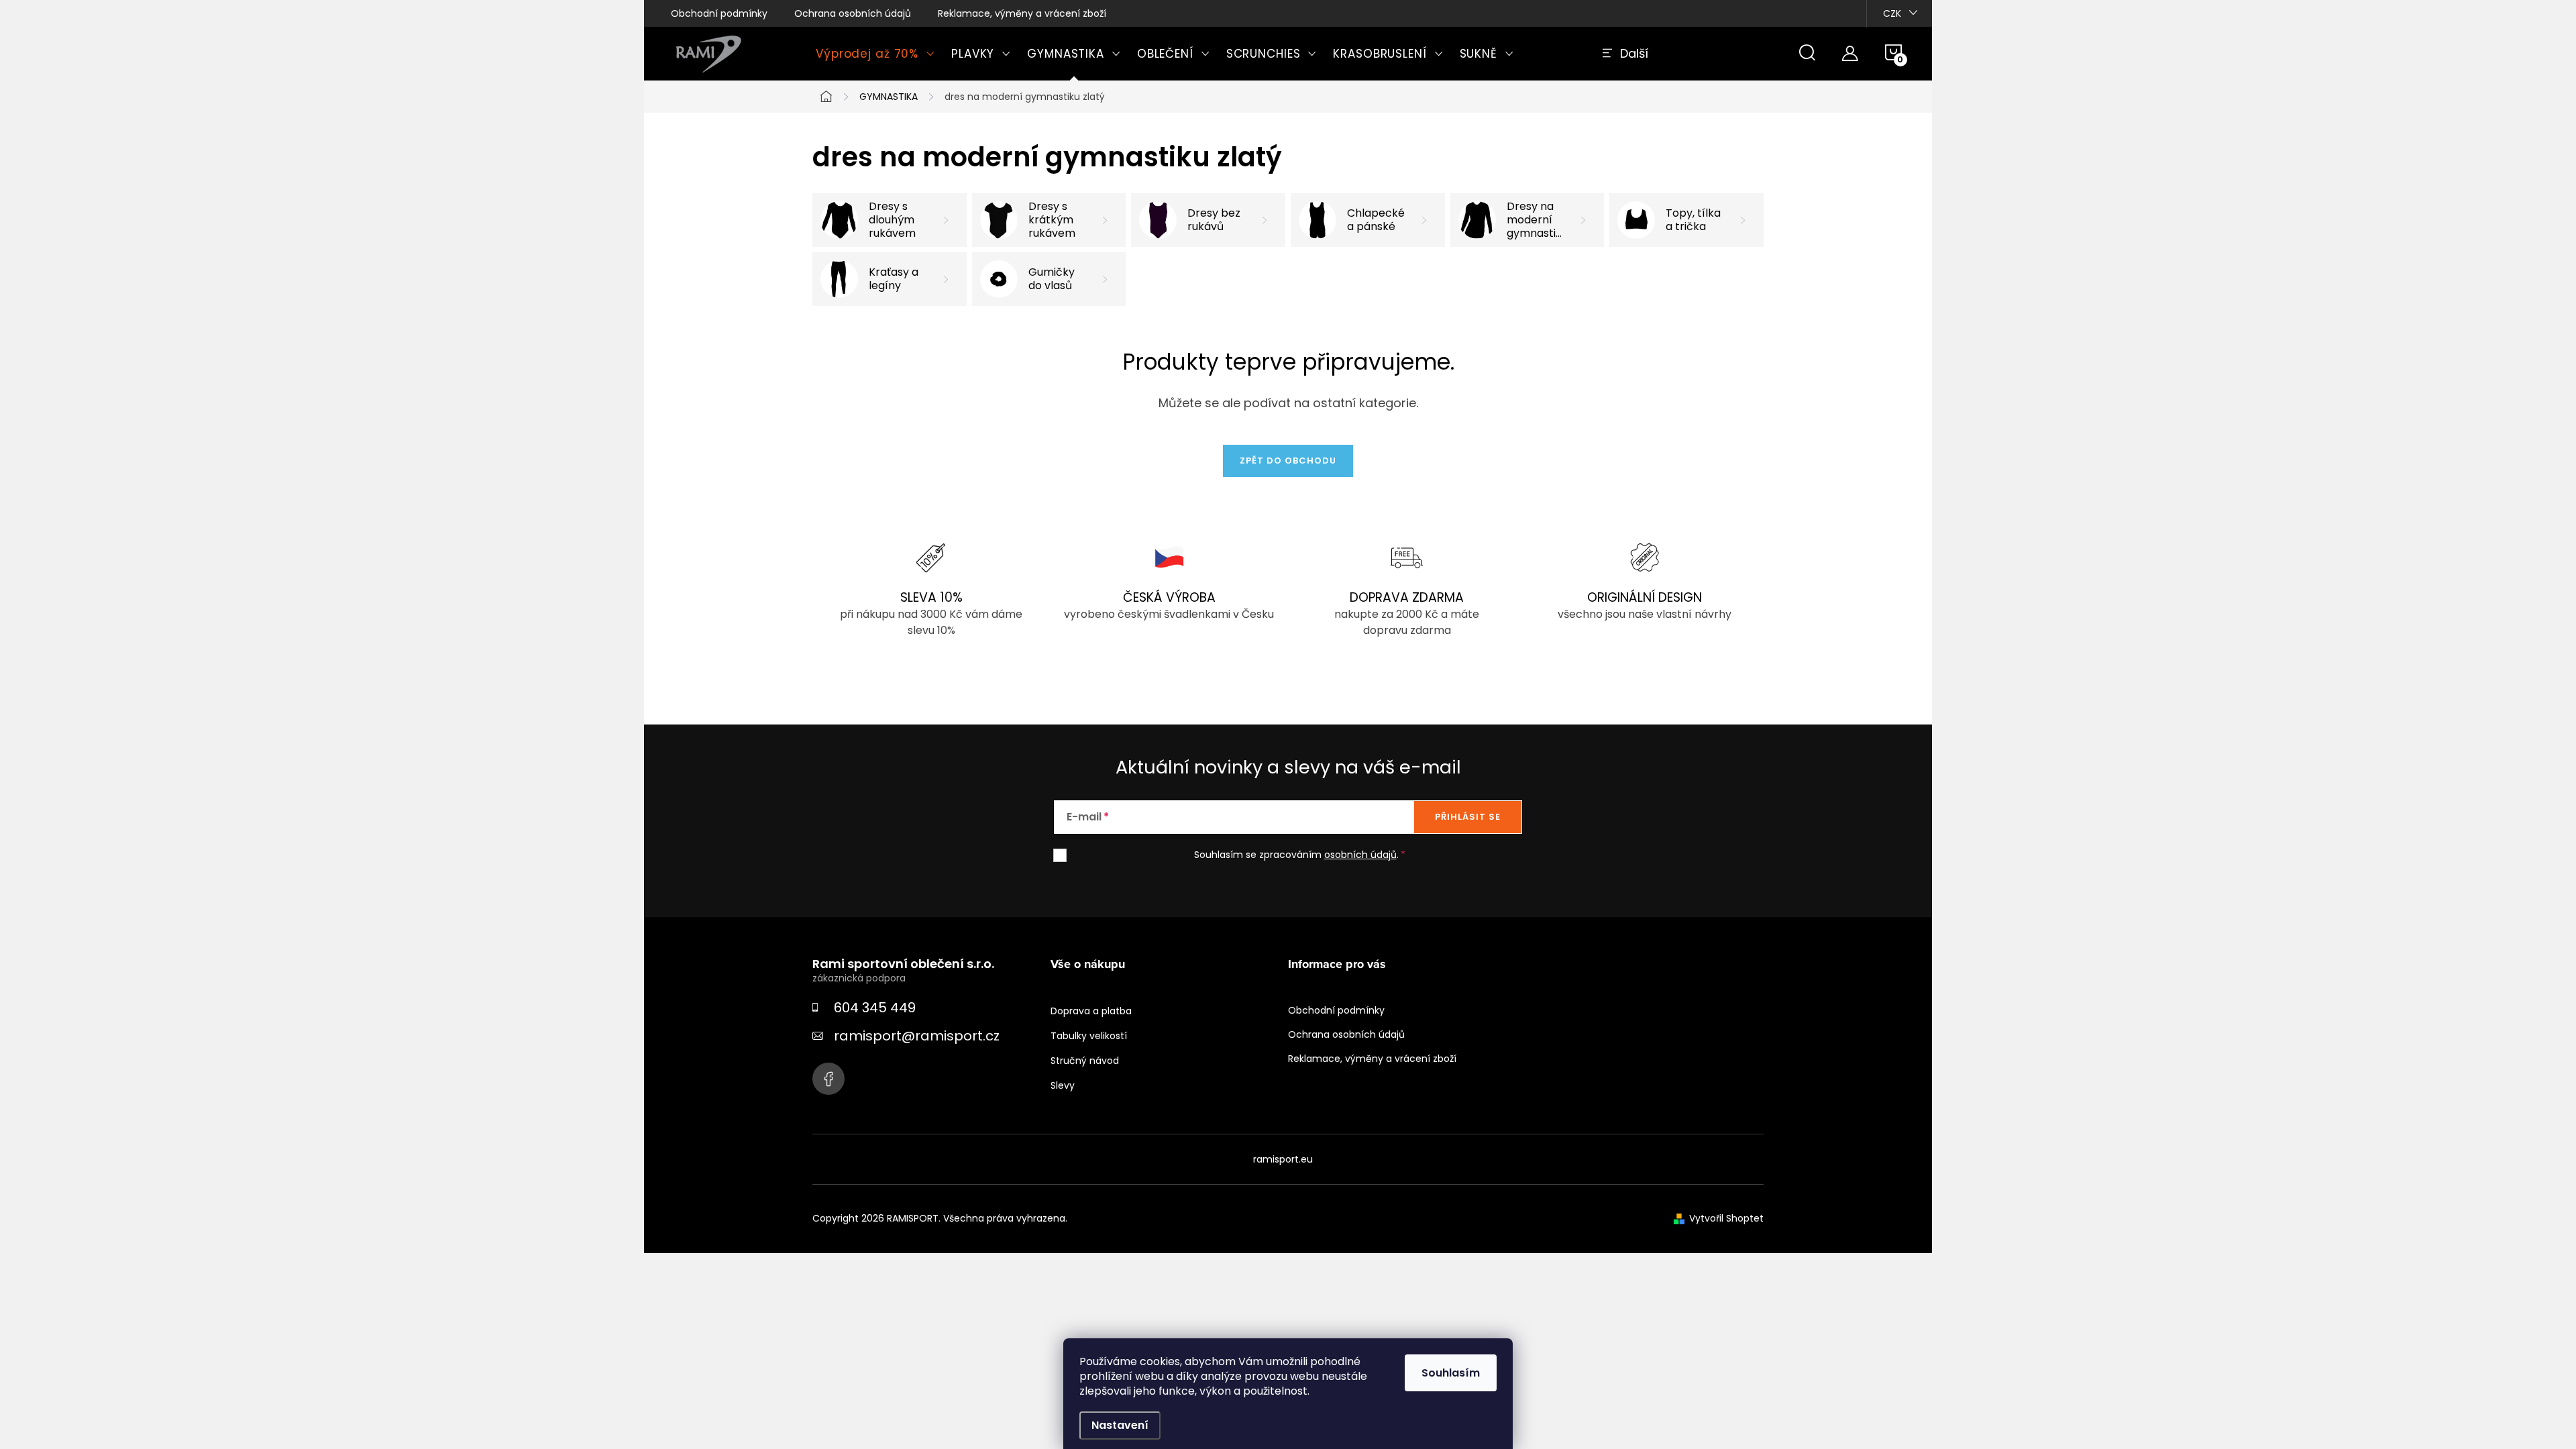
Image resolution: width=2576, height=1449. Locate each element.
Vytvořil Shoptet (1726, 1218)
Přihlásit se (1468, 817)
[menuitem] (875, 54)
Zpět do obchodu (1288, 461)
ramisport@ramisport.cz (917, 1036)
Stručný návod (1085, 1061)
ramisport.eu (1283, 1159)
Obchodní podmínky (719, 13)
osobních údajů (1360, 855)
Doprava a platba (1091, 1011)
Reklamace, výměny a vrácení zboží (1022, 13)
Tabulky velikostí (1089, 1036)
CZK (1892, 13)
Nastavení (1120, 1425)
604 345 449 (875, 1008)
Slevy (1063, 1085)
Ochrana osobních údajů (853, 13)
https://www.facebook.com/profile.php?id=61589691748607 (828, 1079)
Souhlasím (1451, 1373)
